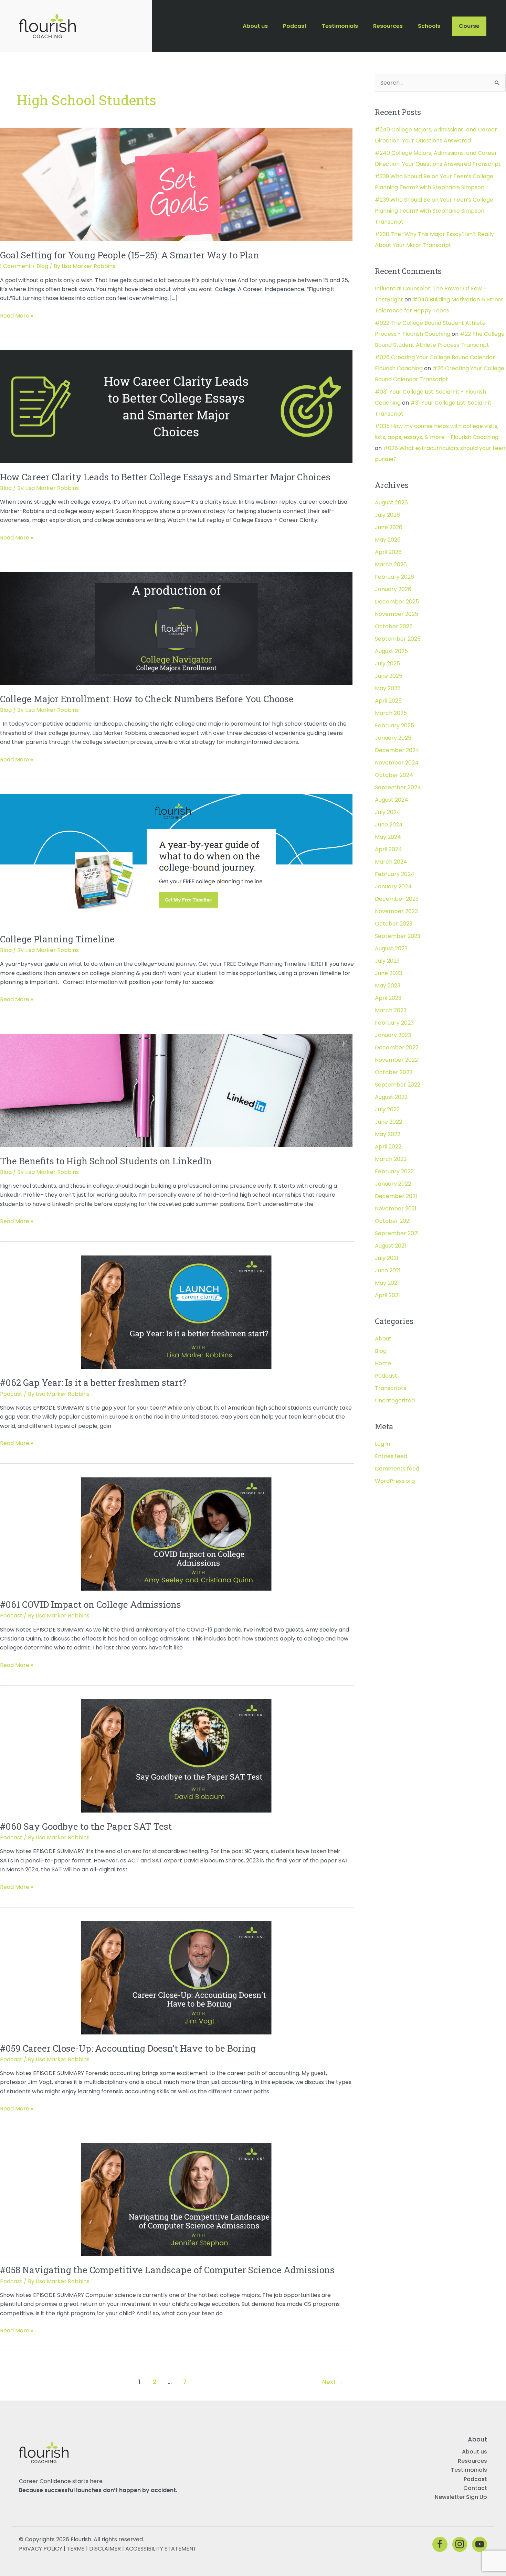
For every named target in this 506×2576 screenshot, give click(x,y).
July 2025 (387, 664)
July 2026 (387, 515)
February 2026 (394, 577)
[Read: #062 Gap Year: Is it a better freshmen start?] (176, 1312)
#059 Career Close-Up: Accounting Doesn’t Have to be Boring (128, 2048)
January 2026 (393, 589)
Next (333, 2382)
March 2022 (391, 1159)
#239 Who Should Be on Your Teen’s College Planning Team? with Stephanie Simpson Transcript (434, 211)
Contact (475, 2488)
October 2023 (394, 924)
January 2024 (393, 886)
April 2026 (388, 552)
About (383, 1339)
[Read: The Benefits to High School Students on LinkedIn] (176, 1090)
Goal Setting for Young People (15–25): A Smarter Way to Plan (130, 255)
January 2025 (393, 738)
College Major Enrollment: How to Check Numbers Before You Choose (147, 699)
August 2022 (391, 1097)
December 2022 (397, 1047)
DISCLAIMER (105, 2549)
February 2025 (394, 725)
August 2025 (391, 651)
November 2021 (396, 1209)
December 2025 (397, 602)
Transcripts (391, 1388)
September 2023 (398, 936)
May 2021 (387, 1283)
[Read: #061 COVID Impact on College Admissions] (176, 1534)
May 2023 (388, 986)
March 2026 (391, 564)
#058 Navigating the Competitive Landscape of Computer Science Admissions (167, 2270)
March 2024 (391, 862)
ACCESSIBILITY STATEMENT (161, 2549)
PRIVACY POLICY (41, 2549)
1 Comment (15, 266)
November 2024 (397, 763)
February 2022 (394, 1171)
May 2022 (388, 1134)
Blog (42, 266)
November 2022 (396, 1060)
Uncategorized (395, 1401)
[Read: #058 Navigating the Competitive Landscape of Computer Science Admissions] (176, 2199)
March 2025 (391, 713)
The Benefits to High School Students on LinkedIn (106, 1161)
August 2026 (391, 503)
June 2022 (388, 1122)
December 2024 (397, 750)
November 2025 (397, 614)
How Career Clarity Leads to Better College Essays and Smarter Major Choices (165, 477)
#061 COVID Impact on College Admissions (91, 1604)
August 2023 (391, 948)
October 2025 (394, 626)
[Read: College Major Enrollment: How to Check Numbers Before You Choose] (176, 628)
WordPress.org (395, 1481)
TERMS (76, 2549)
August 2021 (391, 1246)
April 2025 (388, 701)
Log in (382, 1444)
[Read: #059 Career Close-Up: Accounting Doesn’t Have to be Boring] (176, 1978)
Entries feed (391, 1456)
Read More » (17, 316)
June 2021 (388, 1270)
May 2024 (388, 837)
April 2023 (388, 998)
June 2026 (389, 527)
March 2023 (391, 1010)
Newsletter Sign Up (461, 2497)
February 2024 (395, 874)
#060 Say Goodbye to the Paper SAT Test (86, 1826)
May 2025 (388, 688)
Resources (472, 2461)
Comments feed (397, 1469)
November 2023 (396, 911)
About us (475, 2452)
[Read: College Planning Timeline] (176, 859)
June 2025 (389, 676)
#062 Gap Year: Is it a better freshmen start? (93, 1382)
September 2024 (398, 787)
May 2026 (388, 540)
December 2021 (396, 1196)
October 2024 (394, 775)
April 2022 (388, 1147)
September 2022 (398, 1085)
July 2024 (388, 812)
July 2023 (387, 961)
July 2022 (387, 1109)
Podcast (11, 1394)
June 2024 (389, 825)
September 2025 (398, 639)
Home (383, 1363)
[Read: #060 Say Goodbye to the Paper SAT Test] (176, 1756)
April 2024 (388, 849)
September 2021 (397, 1233)
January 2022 (393, 1184)
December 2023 (397, 899)
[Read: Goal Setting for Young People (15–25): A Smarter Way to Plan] (176, 184)
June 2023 (388, 973)
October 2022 (394, 1072)
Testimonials (469, 2470)
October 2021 (393, 1221)
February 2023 (394, 1023)
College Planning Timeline (57, 939)
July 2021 (387, 1258)
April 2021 (387, 1295)
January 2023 (393, 1035)
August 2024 (392, 800)
